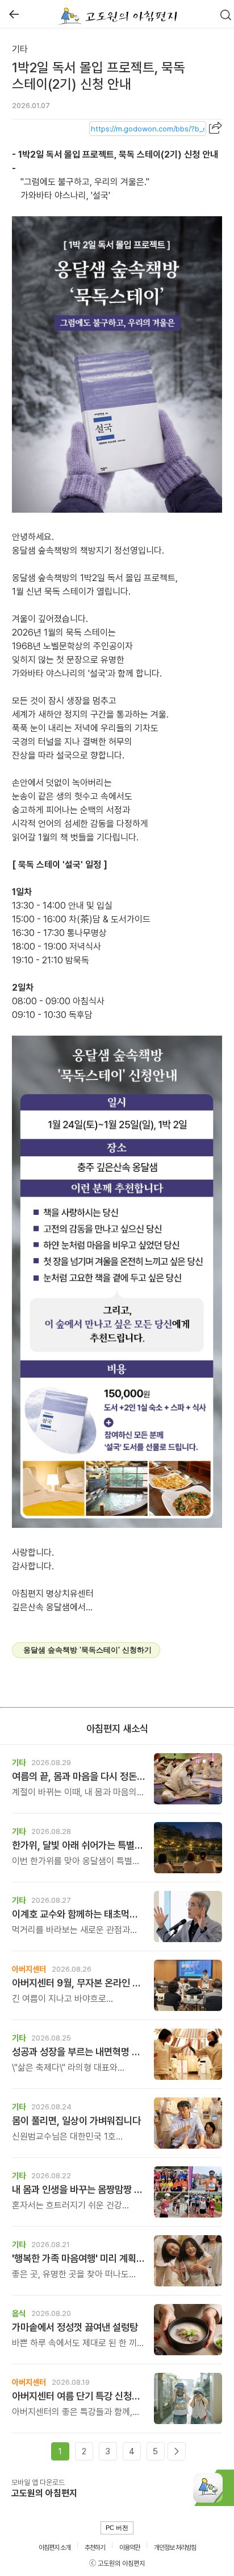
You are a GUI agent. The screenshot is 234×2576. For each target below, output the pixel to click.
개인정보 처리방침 (175, 2548)
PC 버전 (117, 2528)
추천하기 (95, 2548)
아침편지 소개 (55, 2548)
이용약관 (129, 2548)
